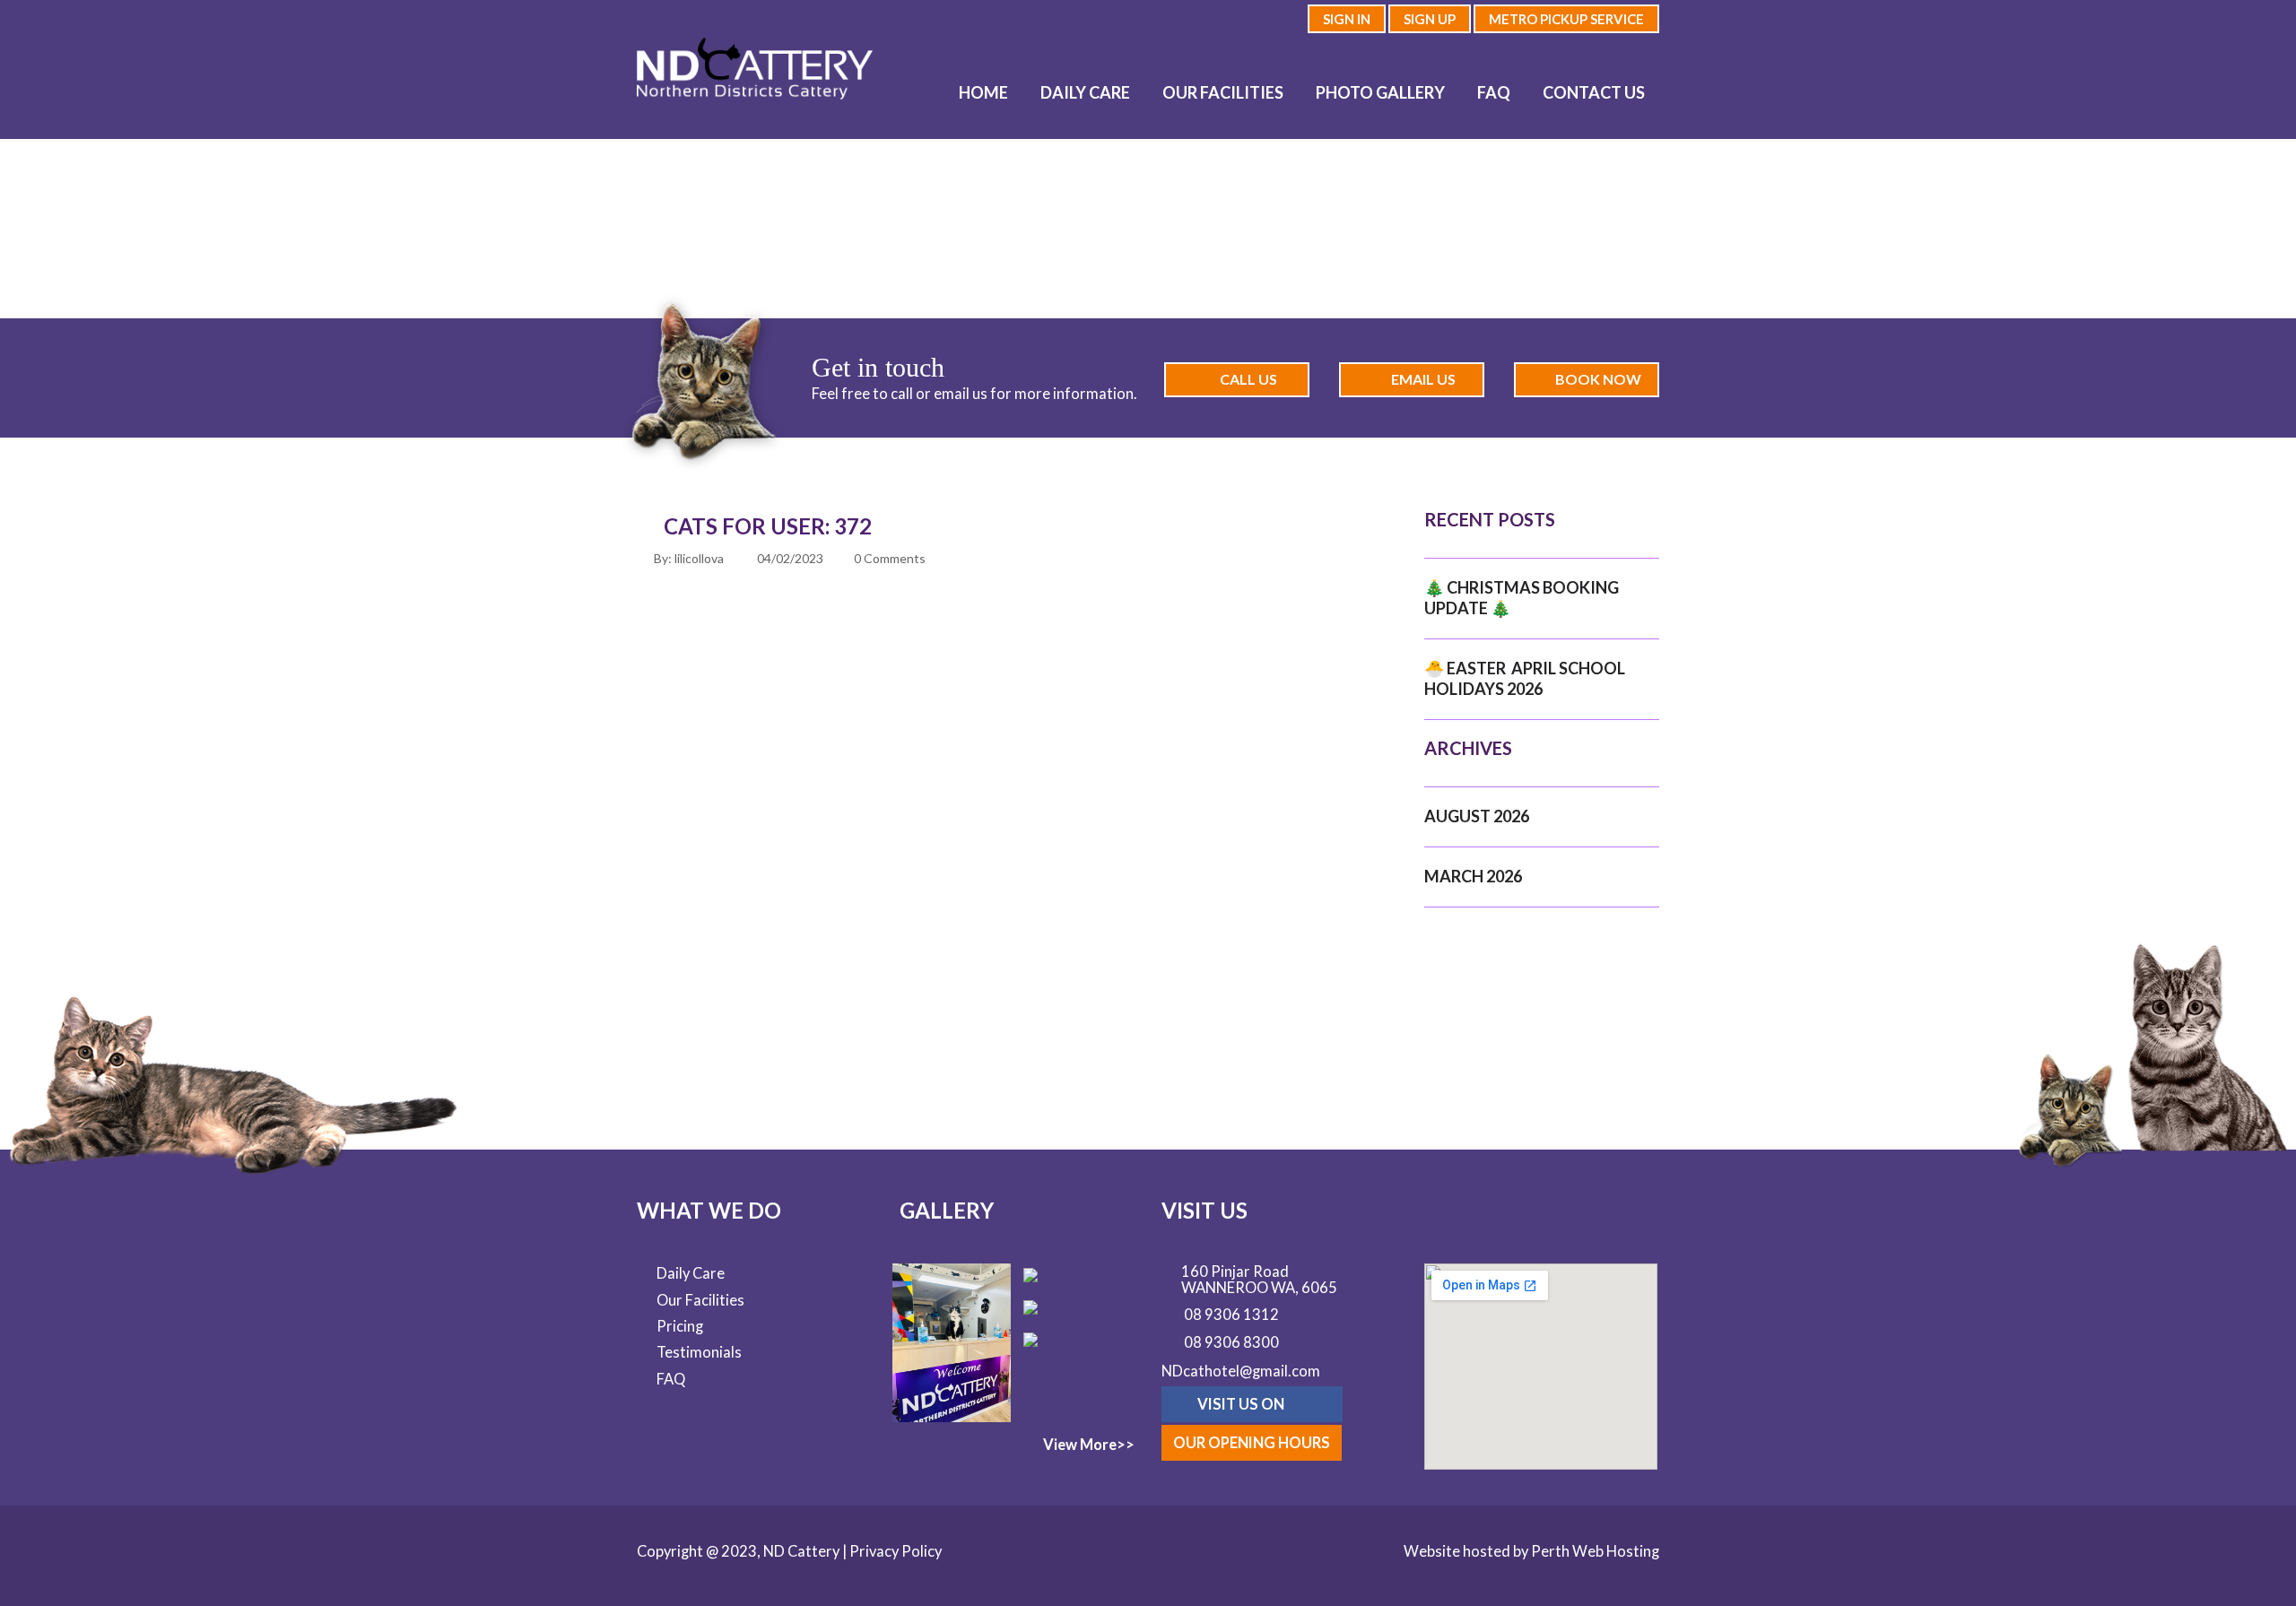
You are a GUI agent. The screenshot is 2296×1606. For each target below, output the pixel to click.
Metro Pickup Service (1566, 19)
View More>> (1089, 1445)
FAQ (1494, 92)
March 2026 (1473, 876)
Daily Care (1085, 92)
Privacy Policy (896, 1551)
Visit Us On (1242, 1404)
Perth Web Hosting (1595, 1551)
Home (983, 92)
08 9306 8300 (1231, 1343)
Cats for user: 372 (768, 526)
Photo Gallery (1380, 92)
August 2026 (1477, 816)
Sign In (1347, 19)
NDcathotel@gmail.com (1241, 1371)
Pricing (680, 1326)
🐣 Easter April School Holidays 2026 (1525, 678)
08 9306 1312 (1231, 1315)
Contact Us (1594, 92)
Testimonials (699, 1352)
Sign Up (1430, 19)
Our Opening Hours (1252, 1443)
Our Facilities (1223, 92)
